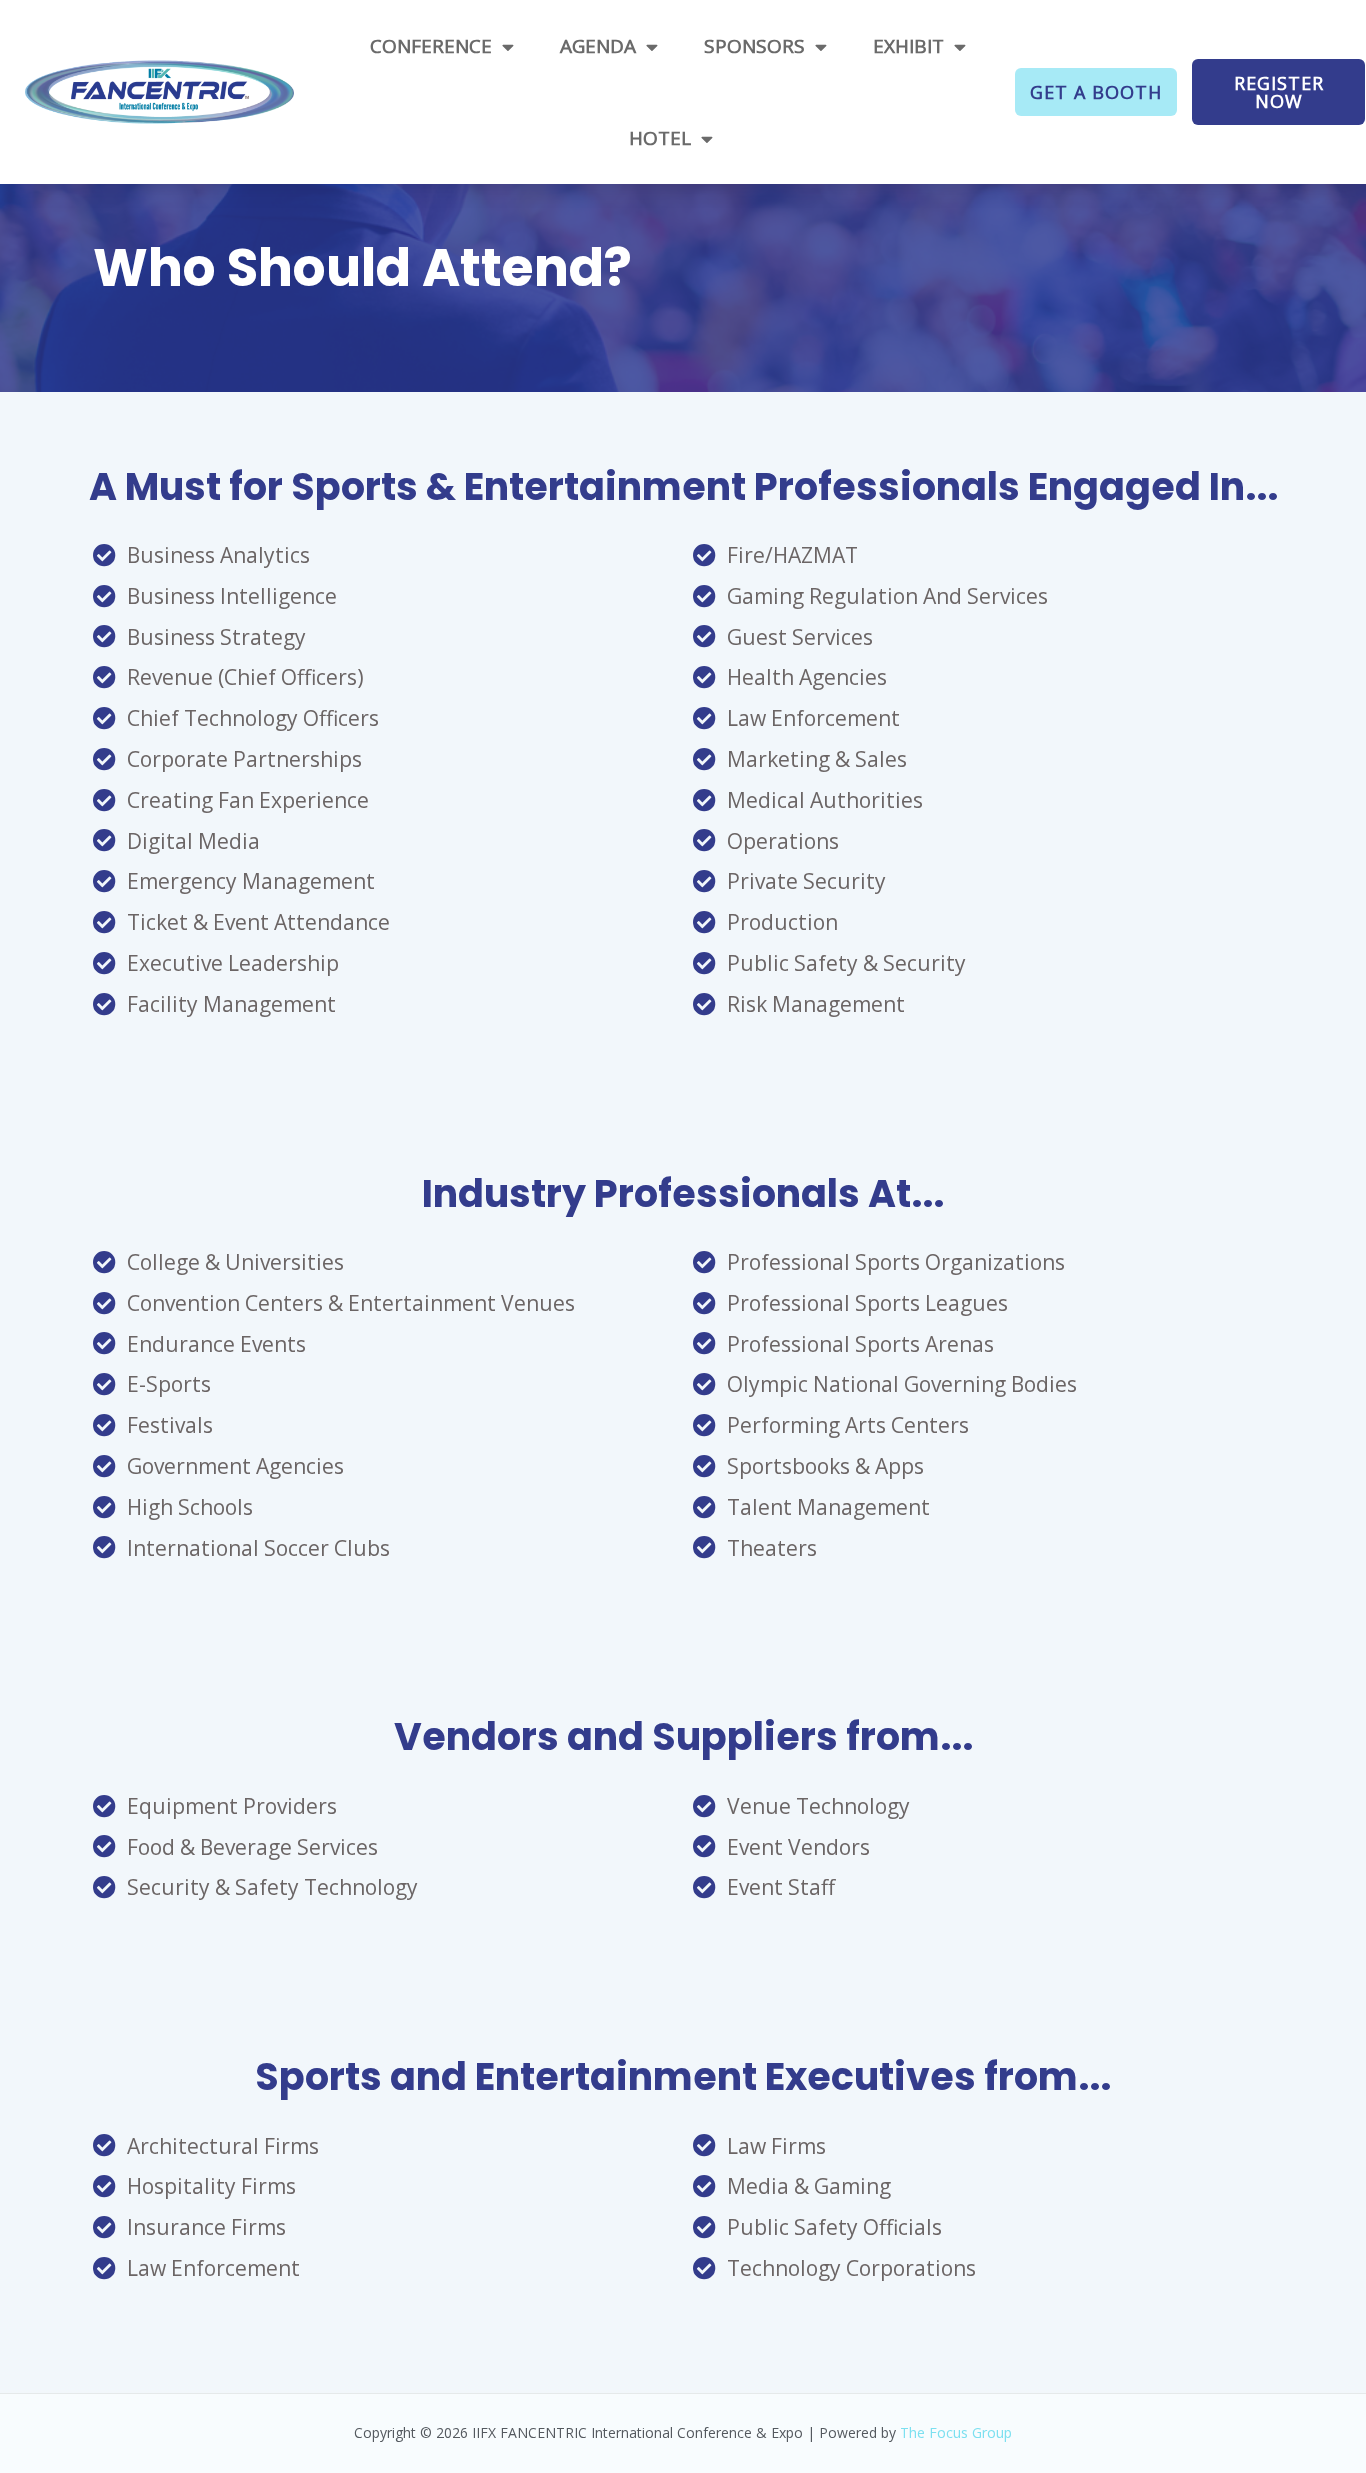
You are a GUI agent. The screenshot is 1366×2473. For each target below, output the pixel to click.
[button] (1096, 92)
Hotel (660, 138)
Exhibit (908, 46)
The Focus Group (956, 2432)
